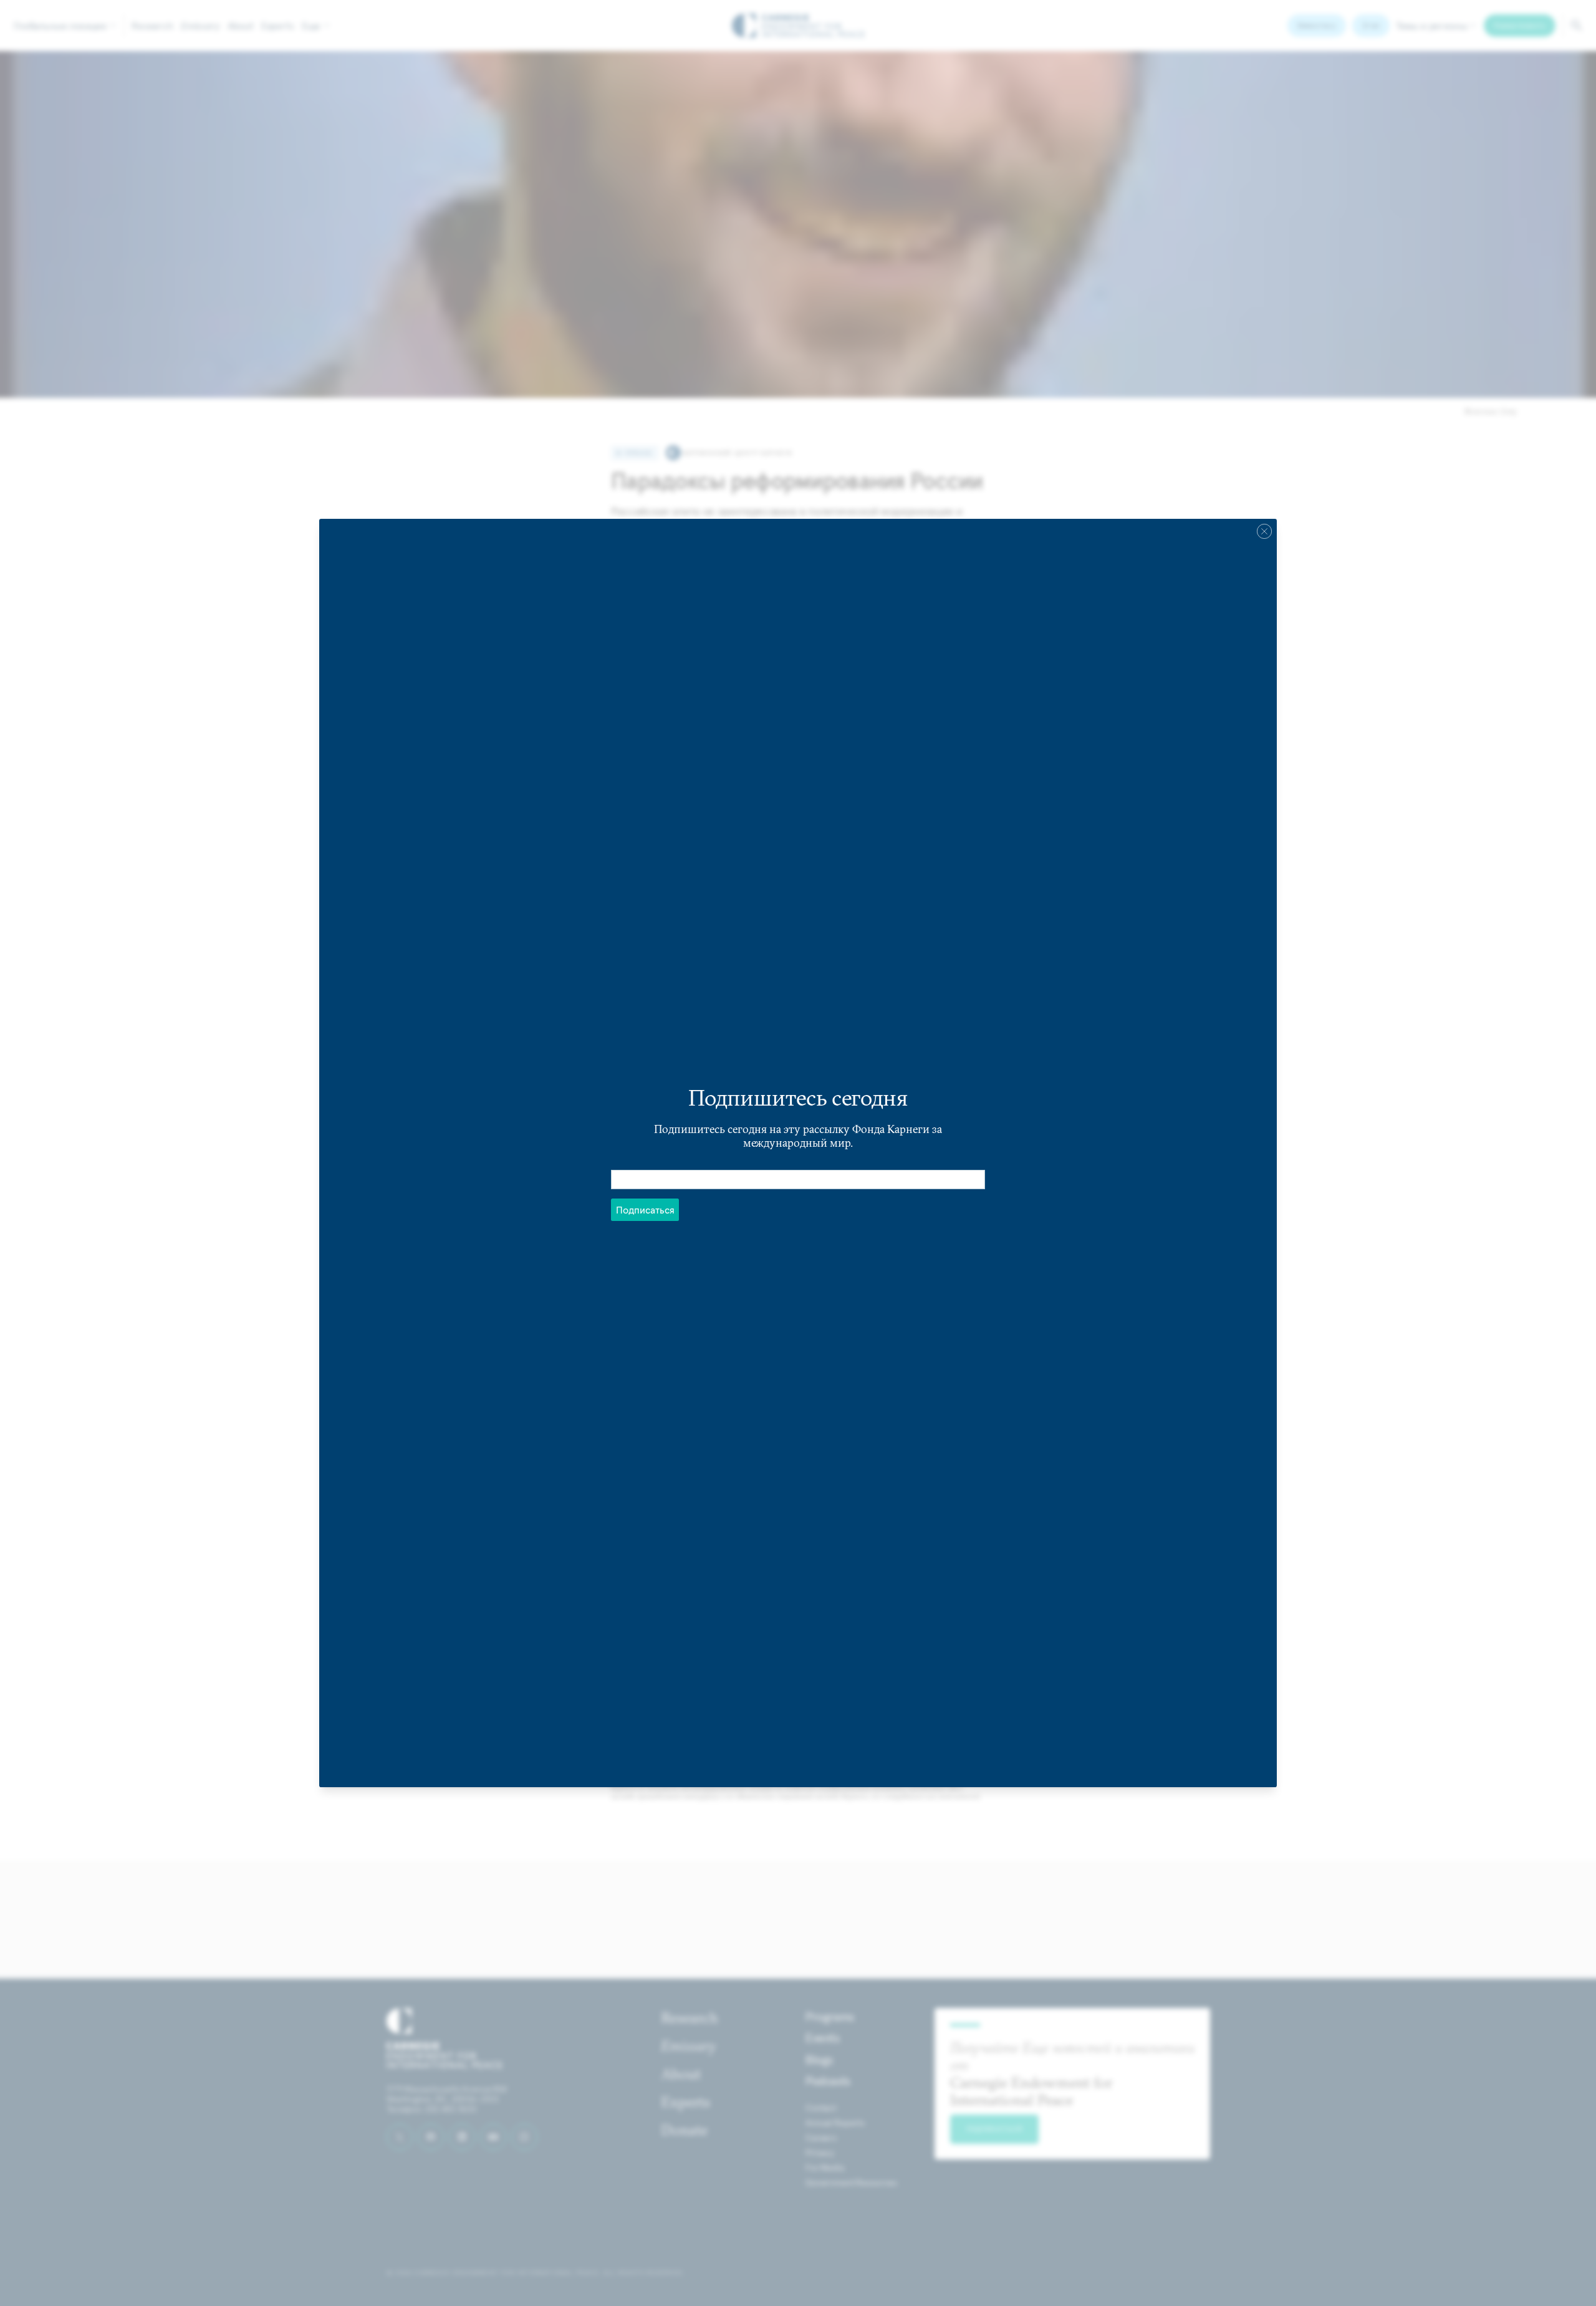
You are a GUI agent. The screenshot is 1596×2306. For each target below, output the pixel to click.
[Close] (1264, 531)
